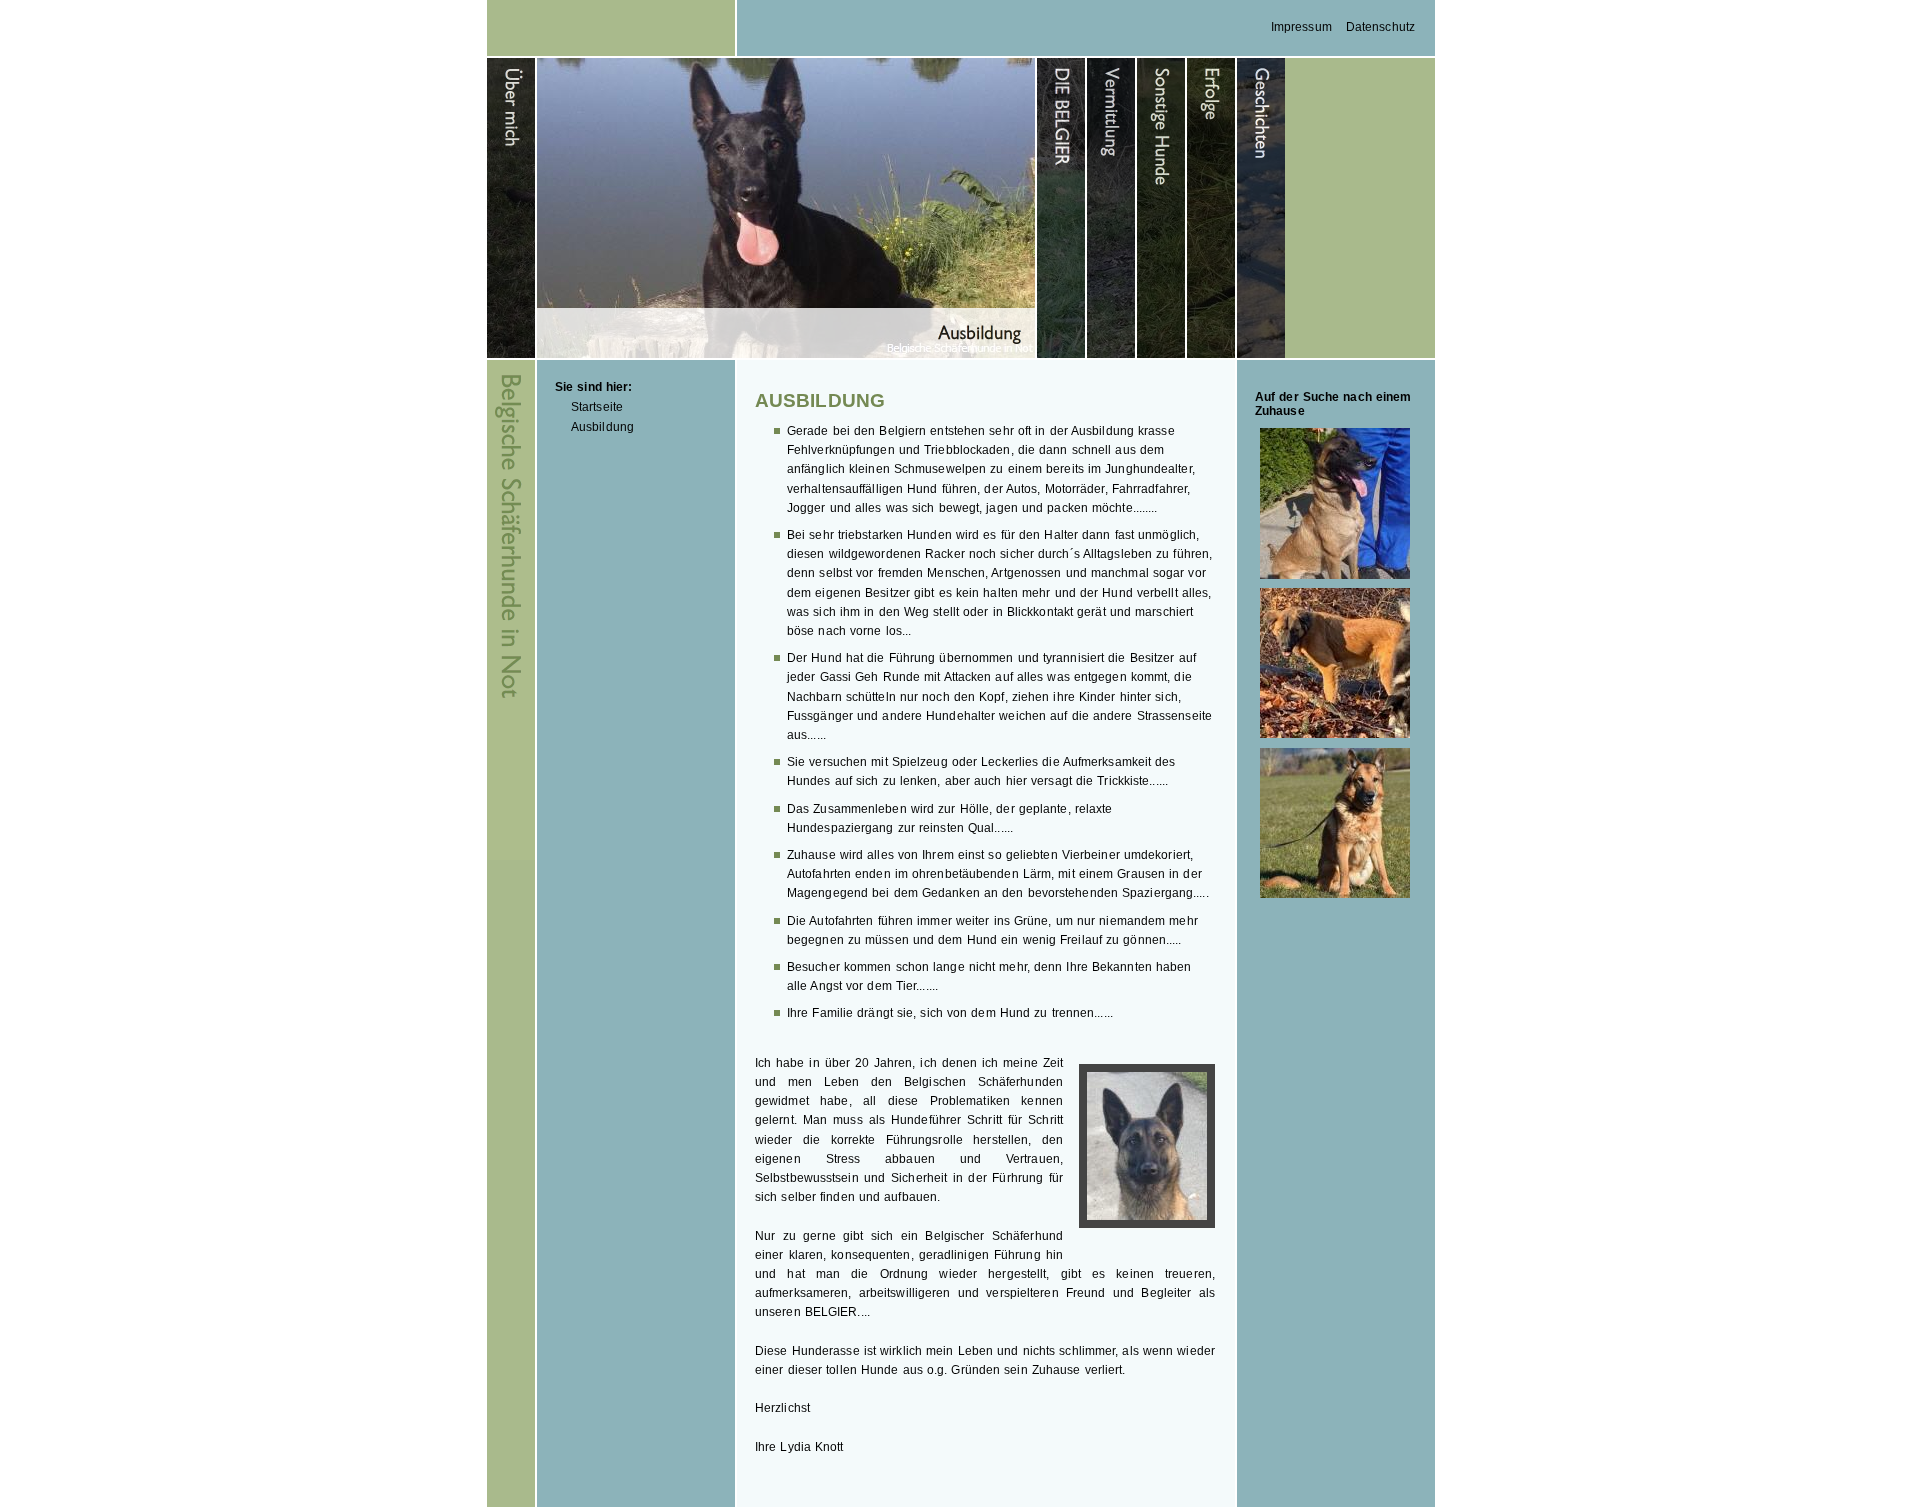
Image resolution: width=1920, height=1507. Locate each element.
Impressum (1301, 27)
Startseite (597, 407)
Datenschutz (1380, 27)
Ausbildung (602, 427)
